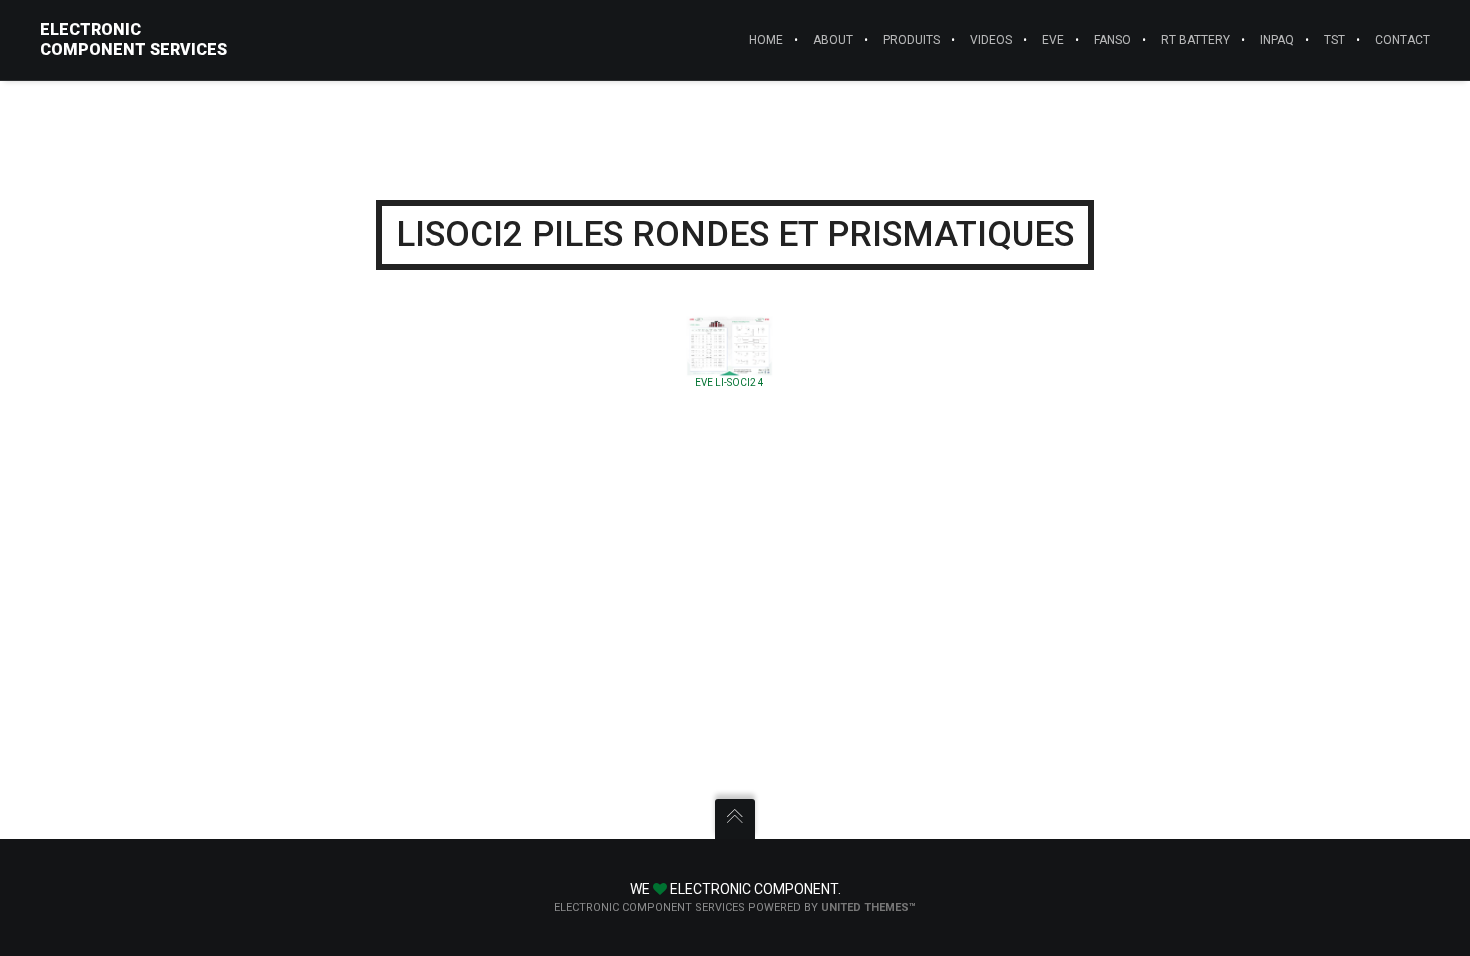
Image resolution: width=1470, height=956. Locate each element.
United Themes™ (868, 907)
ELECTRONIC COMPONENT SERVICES (133, 39)
